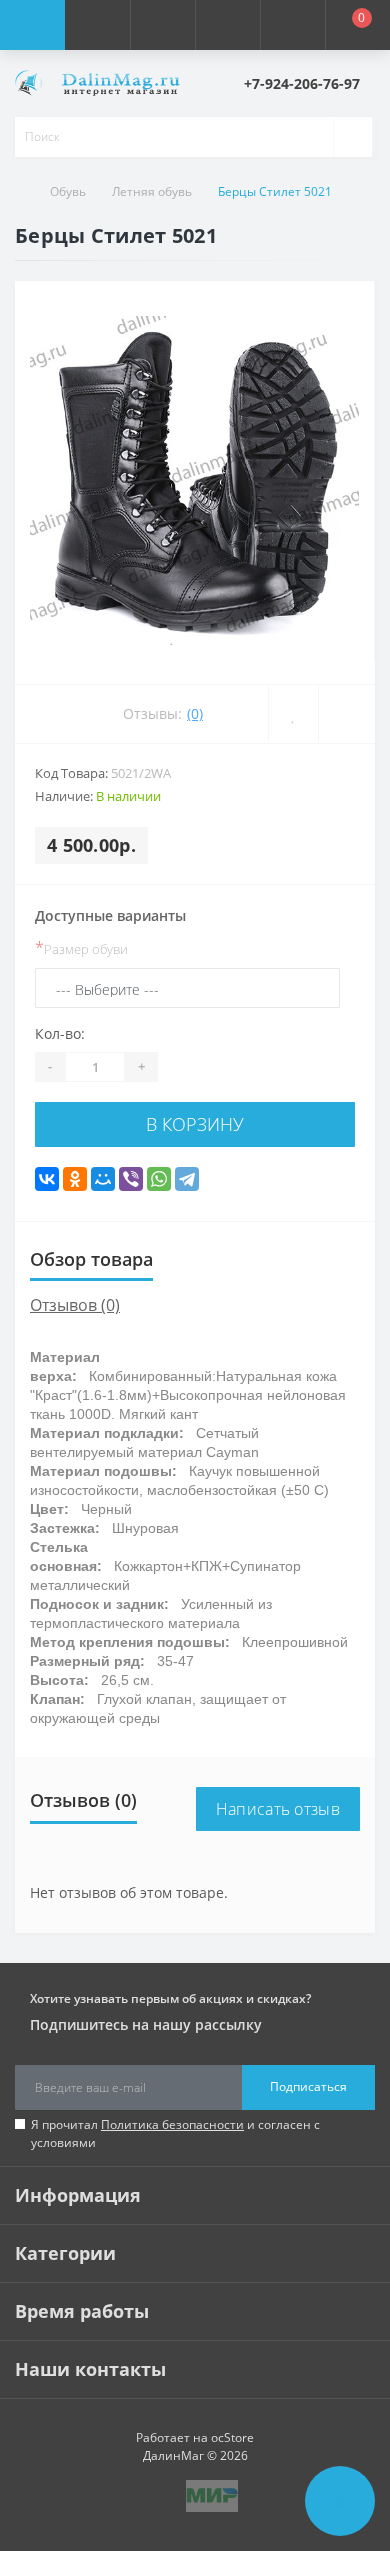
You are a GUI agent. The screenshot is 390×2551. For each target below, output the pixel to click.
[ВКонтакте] (47, 1179)
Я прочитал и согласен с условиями (175, 2133)
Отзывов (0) (75, 1305)
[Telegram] (187, 1179)
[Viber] (131, 1179)
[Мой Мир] (103, 1179)
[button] (162, 25)
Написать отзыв (278, 1809)
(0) (195, 713)
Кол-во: (60, 1033)
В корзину (195, 1124)
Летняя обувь (152, 191)
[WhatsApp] (159, 1179)
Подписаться (308, 2086)
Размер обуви (81, 948)
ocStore (232, 2437)
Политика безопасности (172, 2124)
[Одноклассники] (75, 1179)
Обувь (68, 191)
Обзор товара (91, 1259)
